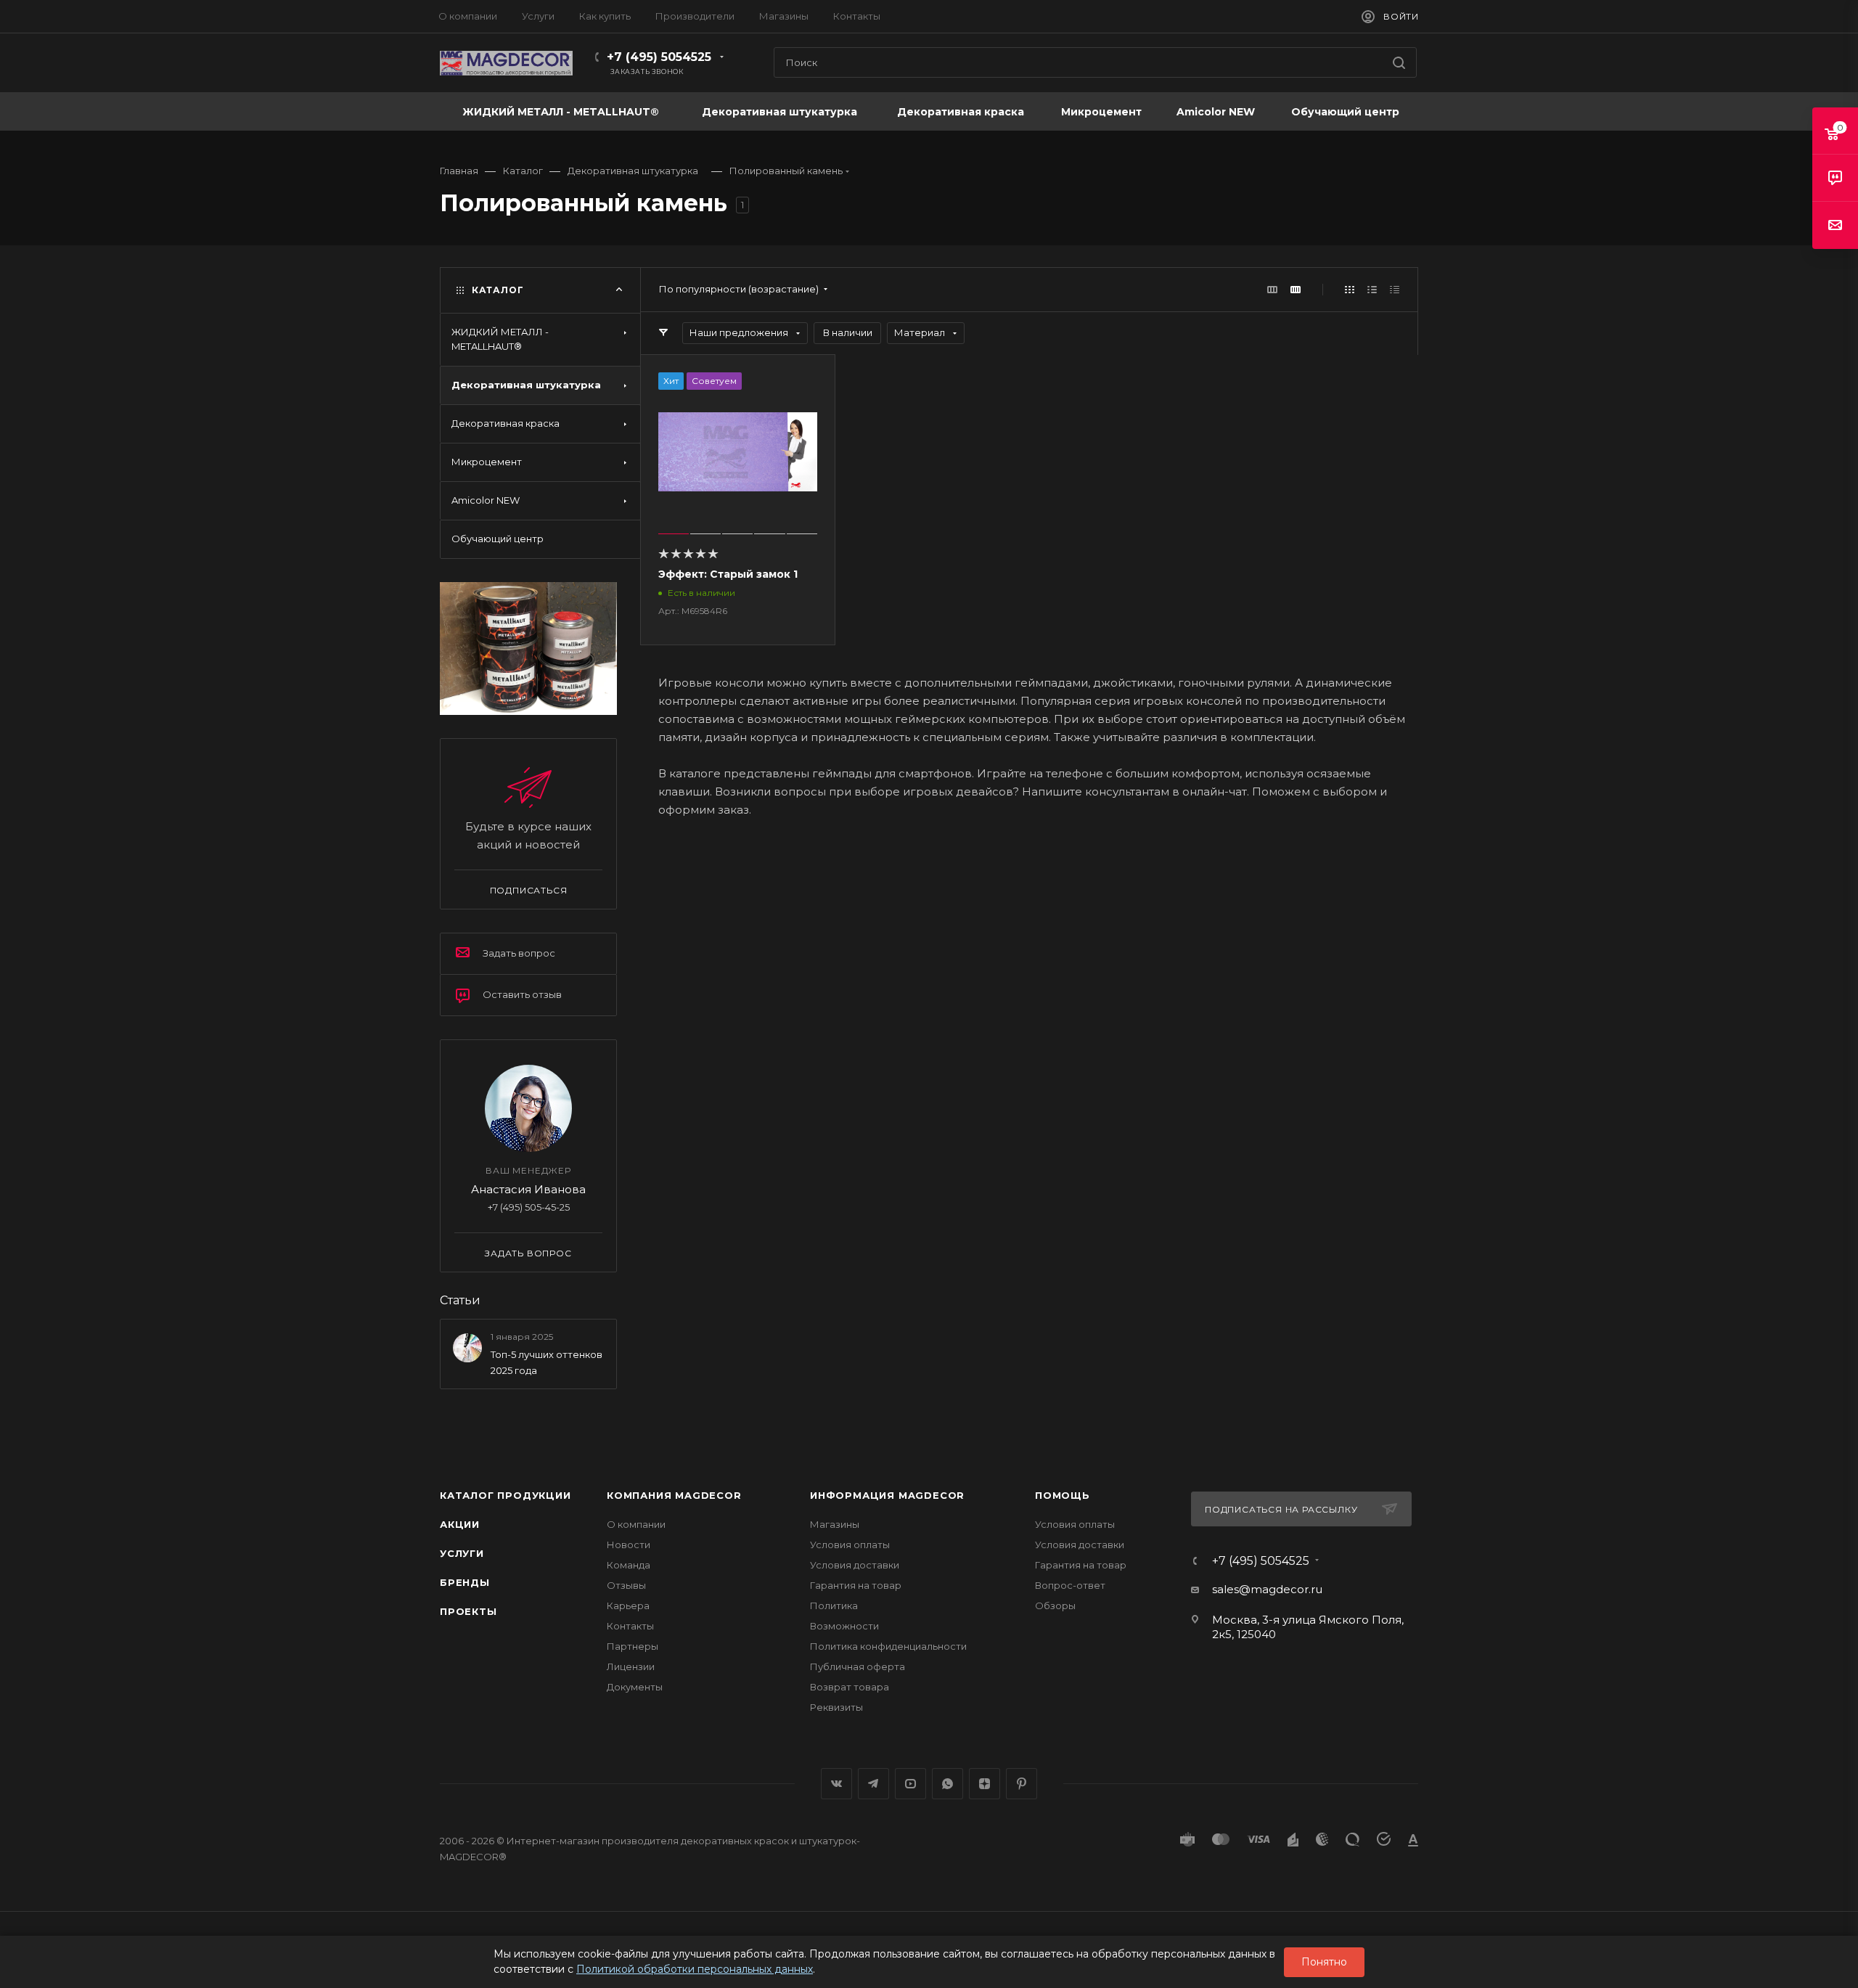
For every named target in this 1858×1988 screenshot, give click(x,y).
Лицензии (631, 1666)
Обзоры (1055, 1605)
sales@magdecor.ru (1267, 1589)
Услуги (462, 1553)
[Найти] (1399, 62)
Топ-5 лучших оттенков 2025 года (547, 1362)
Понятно (1324, 1962)
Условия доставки (855, 1565)
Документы (635, 1687)
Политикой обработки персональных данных (695, 1969)
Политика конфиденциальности (888, 1646)
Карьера (628, 1605)
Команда (629, 1565)
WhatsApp (948, 1784)
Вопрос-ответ (1070, 1585)
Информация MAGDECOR (887, 1495)
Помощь (1063, 1495)
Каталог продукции (506, 1495)
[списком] (1372, 289)
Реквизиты (836, 1707)
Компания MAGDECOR (674, 1495)
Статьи (460, 1300)
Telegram (873, 1784)
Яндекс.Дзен (985, 1784)
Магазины (835, 1524)
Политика (834, 1605)
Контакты (630, 1626)
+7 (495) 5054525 (659, 57)
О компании (636, 1524)
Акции (460, 1524)
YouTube (910, 1784)
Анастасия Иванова (528, 1189)
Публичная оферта (858, 1666)
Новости (629, 1545)
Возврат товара (850, 1687)
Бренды (465, 1582)
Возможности (844, 1626)
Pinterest (1022, 1784)
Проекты (468, 1611)
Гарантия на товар (856, 1585)
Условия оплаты (850, 1545)
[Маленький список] (1272, 289)
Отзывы (626, 1585)
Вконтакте (836, 1784)
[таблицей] (1395, 289)
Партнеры (633, 1646)
